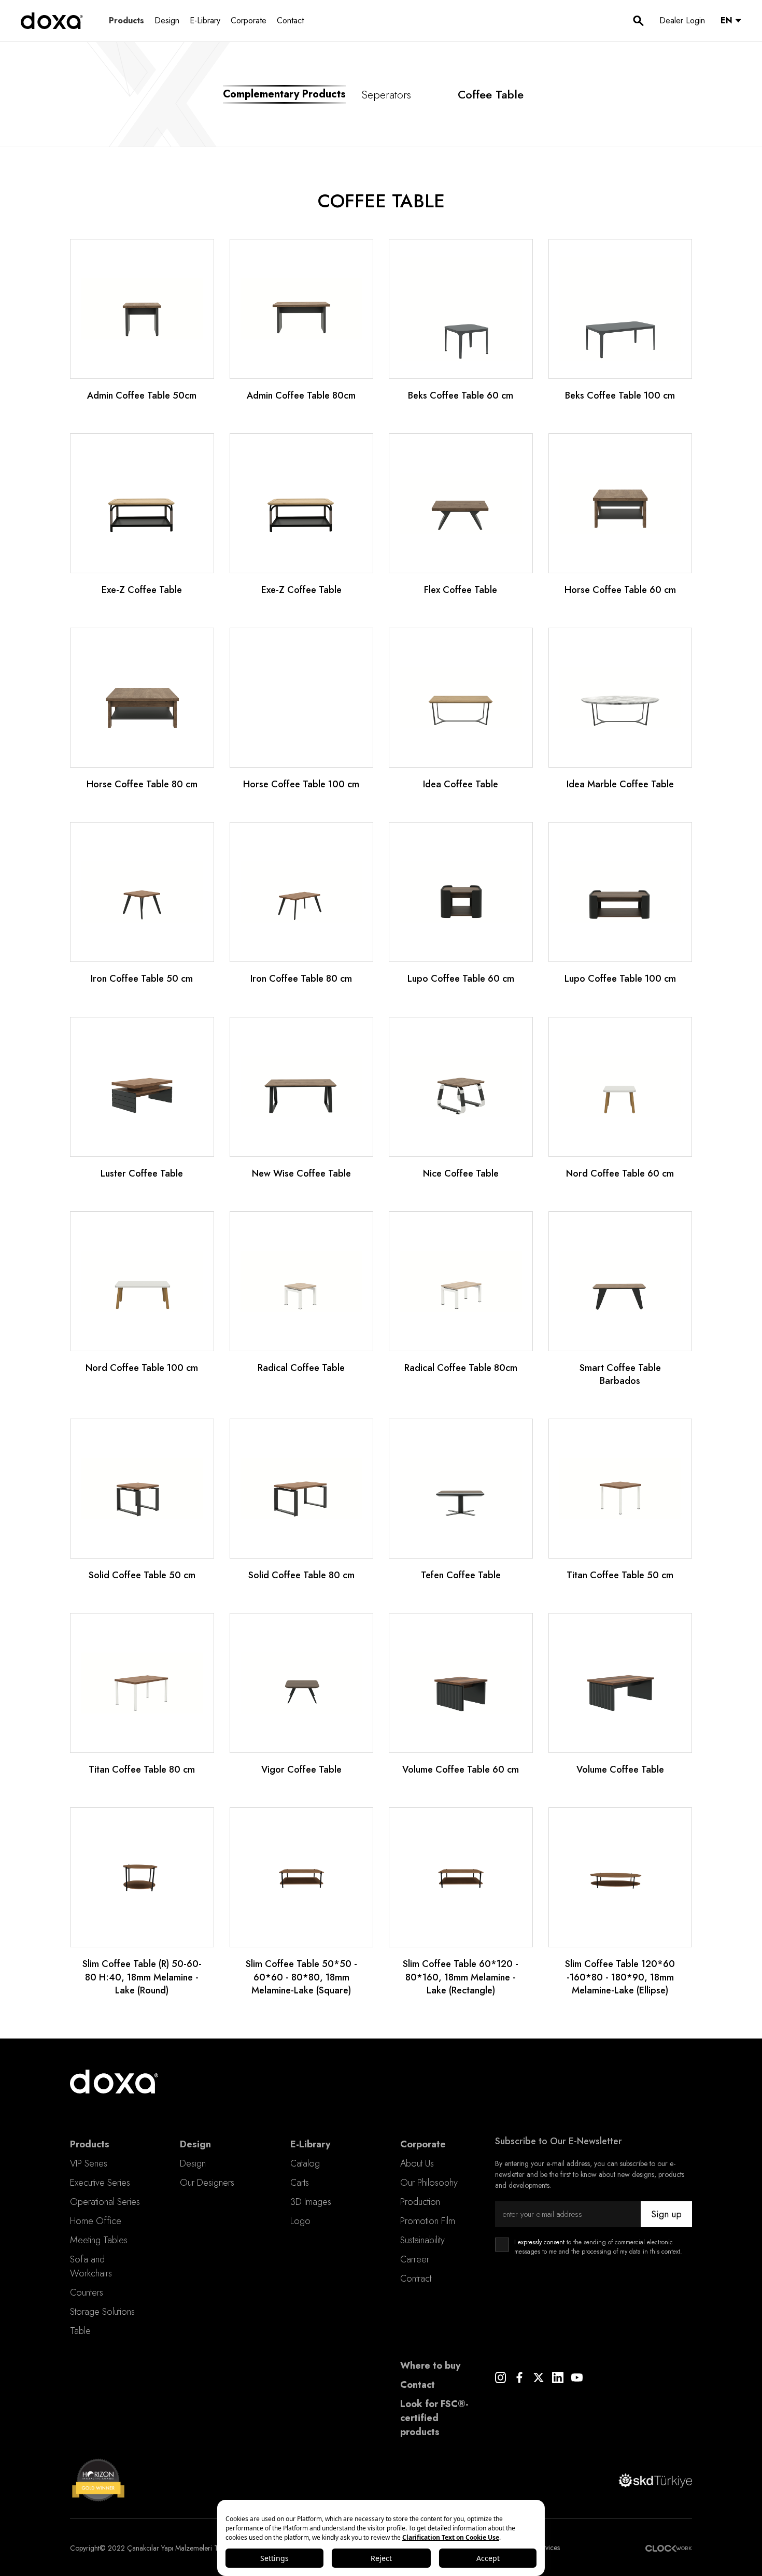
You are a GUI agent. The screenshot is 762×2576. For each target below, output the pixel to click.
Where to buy (430, 2366)
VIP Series (89, 2163)
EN (726, 20)
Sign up (666, 2214)
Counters (87, 2292)
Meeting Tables (99, 2240)
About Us (417, 2163)
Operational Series (105, 2202)
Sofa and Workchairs (91, 2266)
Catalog (305, 2163)
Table (80, 2331)
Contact (290, 20)
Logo (300, 2221)
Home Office (96, 2221)
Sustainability (422, 2240)
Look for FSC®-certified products (434, 2418)
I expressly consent (539, 2242)
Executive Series (100, 2183)
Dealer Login (682, 20)
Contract (416, 2278)
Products (126, 20)
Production (420, 2202)
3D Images (311, 2202)
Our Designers (207, 2183)
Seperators (386, 94)
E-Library (205, 20)
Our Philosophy (429, 2183)
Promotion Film (428, 2221)
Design (167, 20)
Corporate (249, 20)
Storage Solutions (102, 2312)
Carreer (415, 2259)
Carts (300, 2183)
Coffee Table (491, 94)
